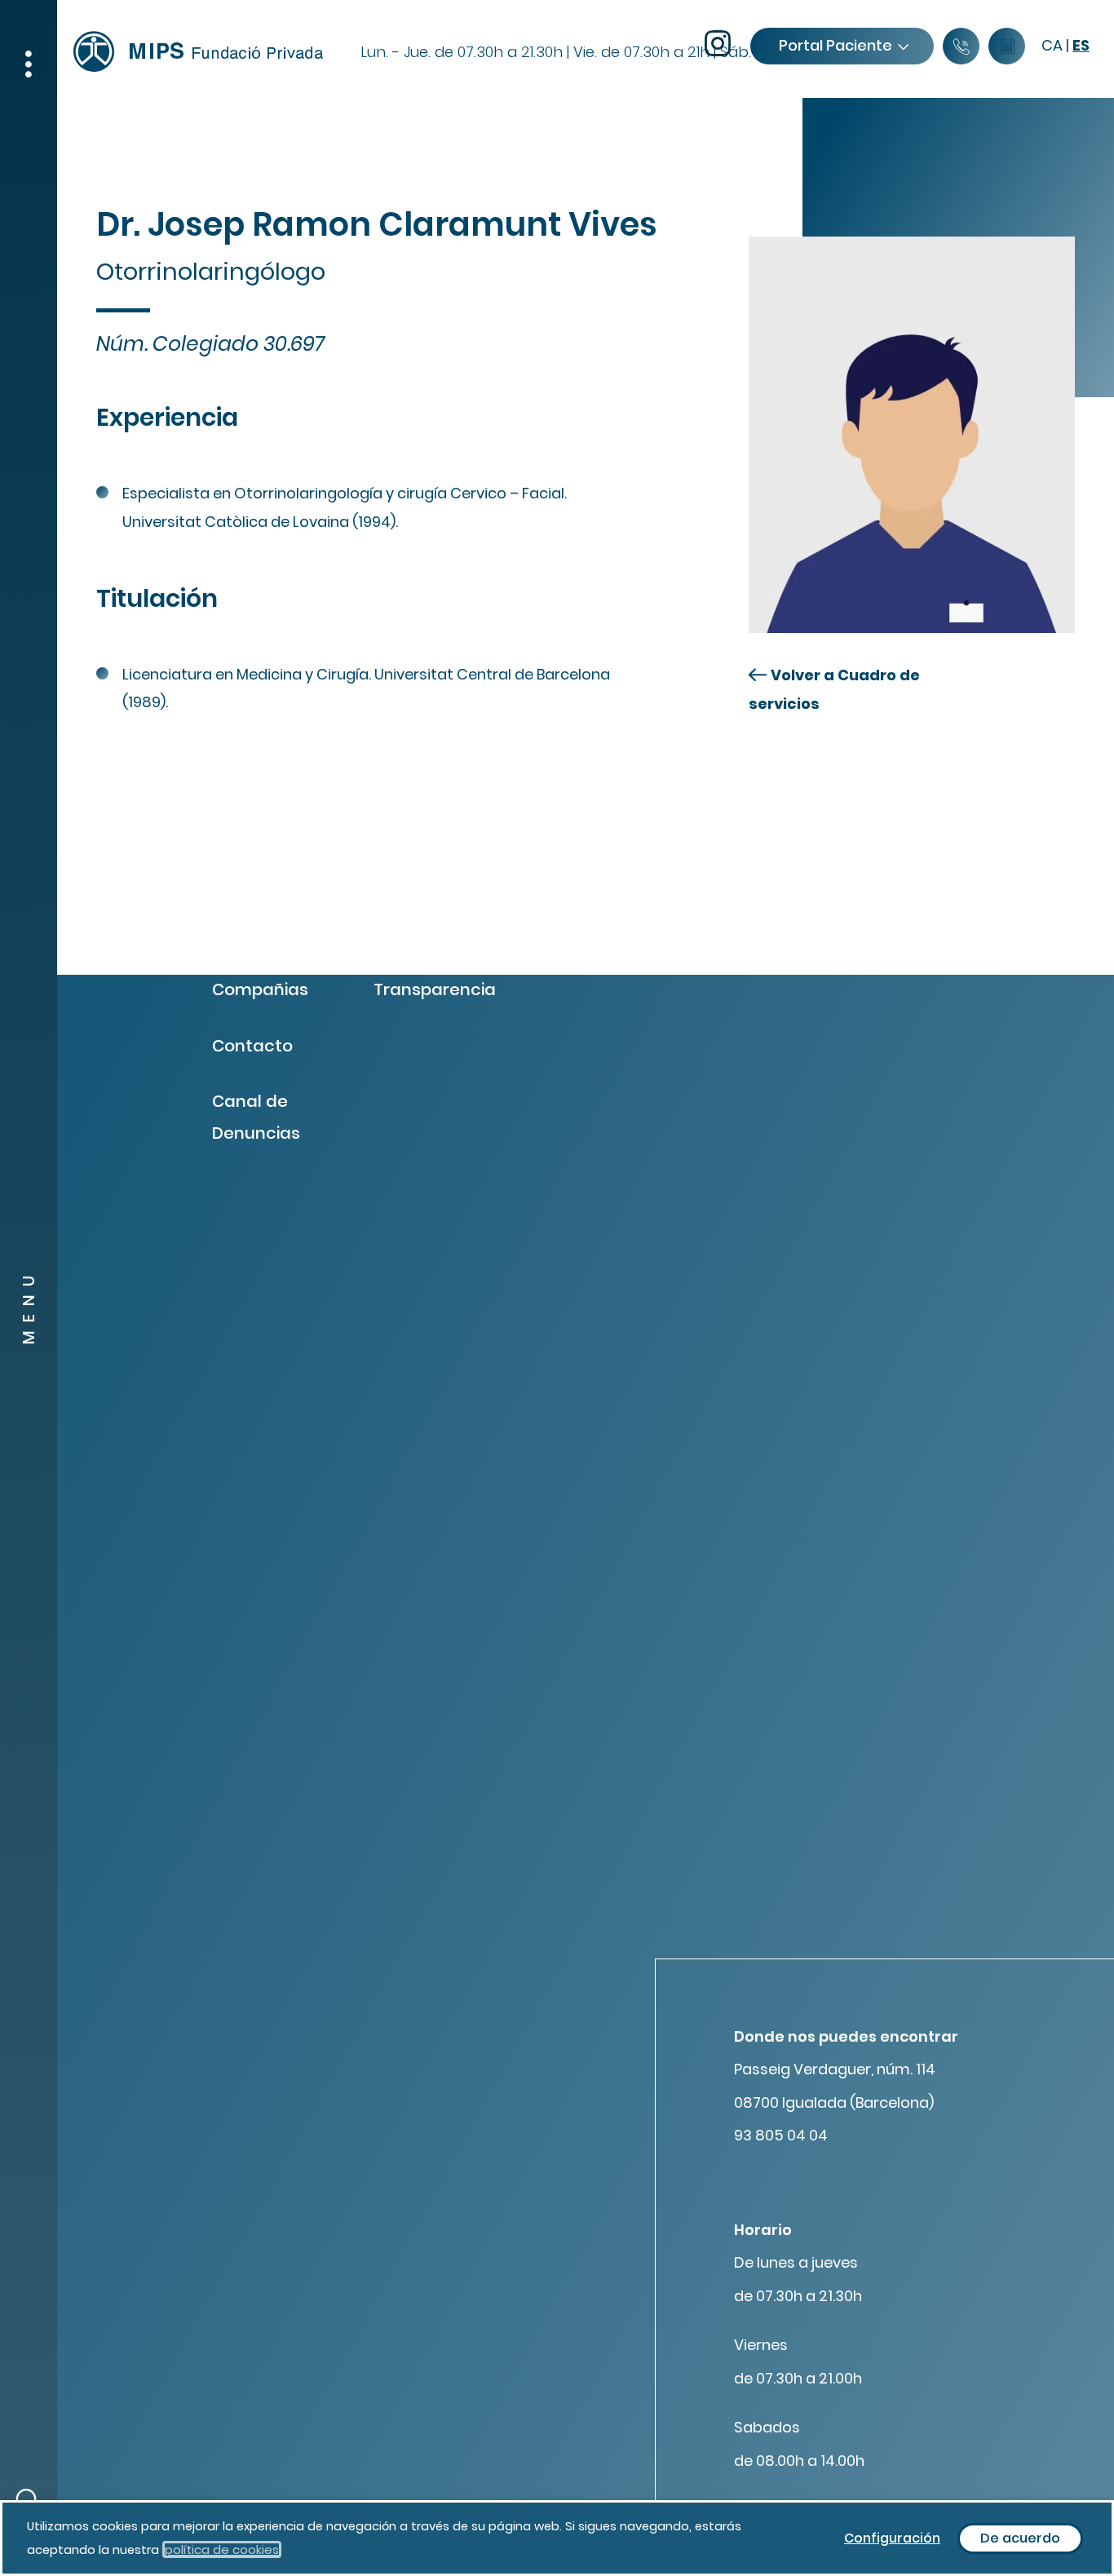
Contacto (252, 1046)
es (1081, 45)
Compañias (260, 989)
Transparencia (435, 989)
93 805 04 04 (781, 2135)
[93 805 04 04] (961, 47)
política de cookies (222, 2549)
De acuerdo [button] (1020, 2538)
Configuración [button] (892, 2538)
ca (1052, 45)
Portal (835, 45)
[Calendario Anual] (1007, 47)
